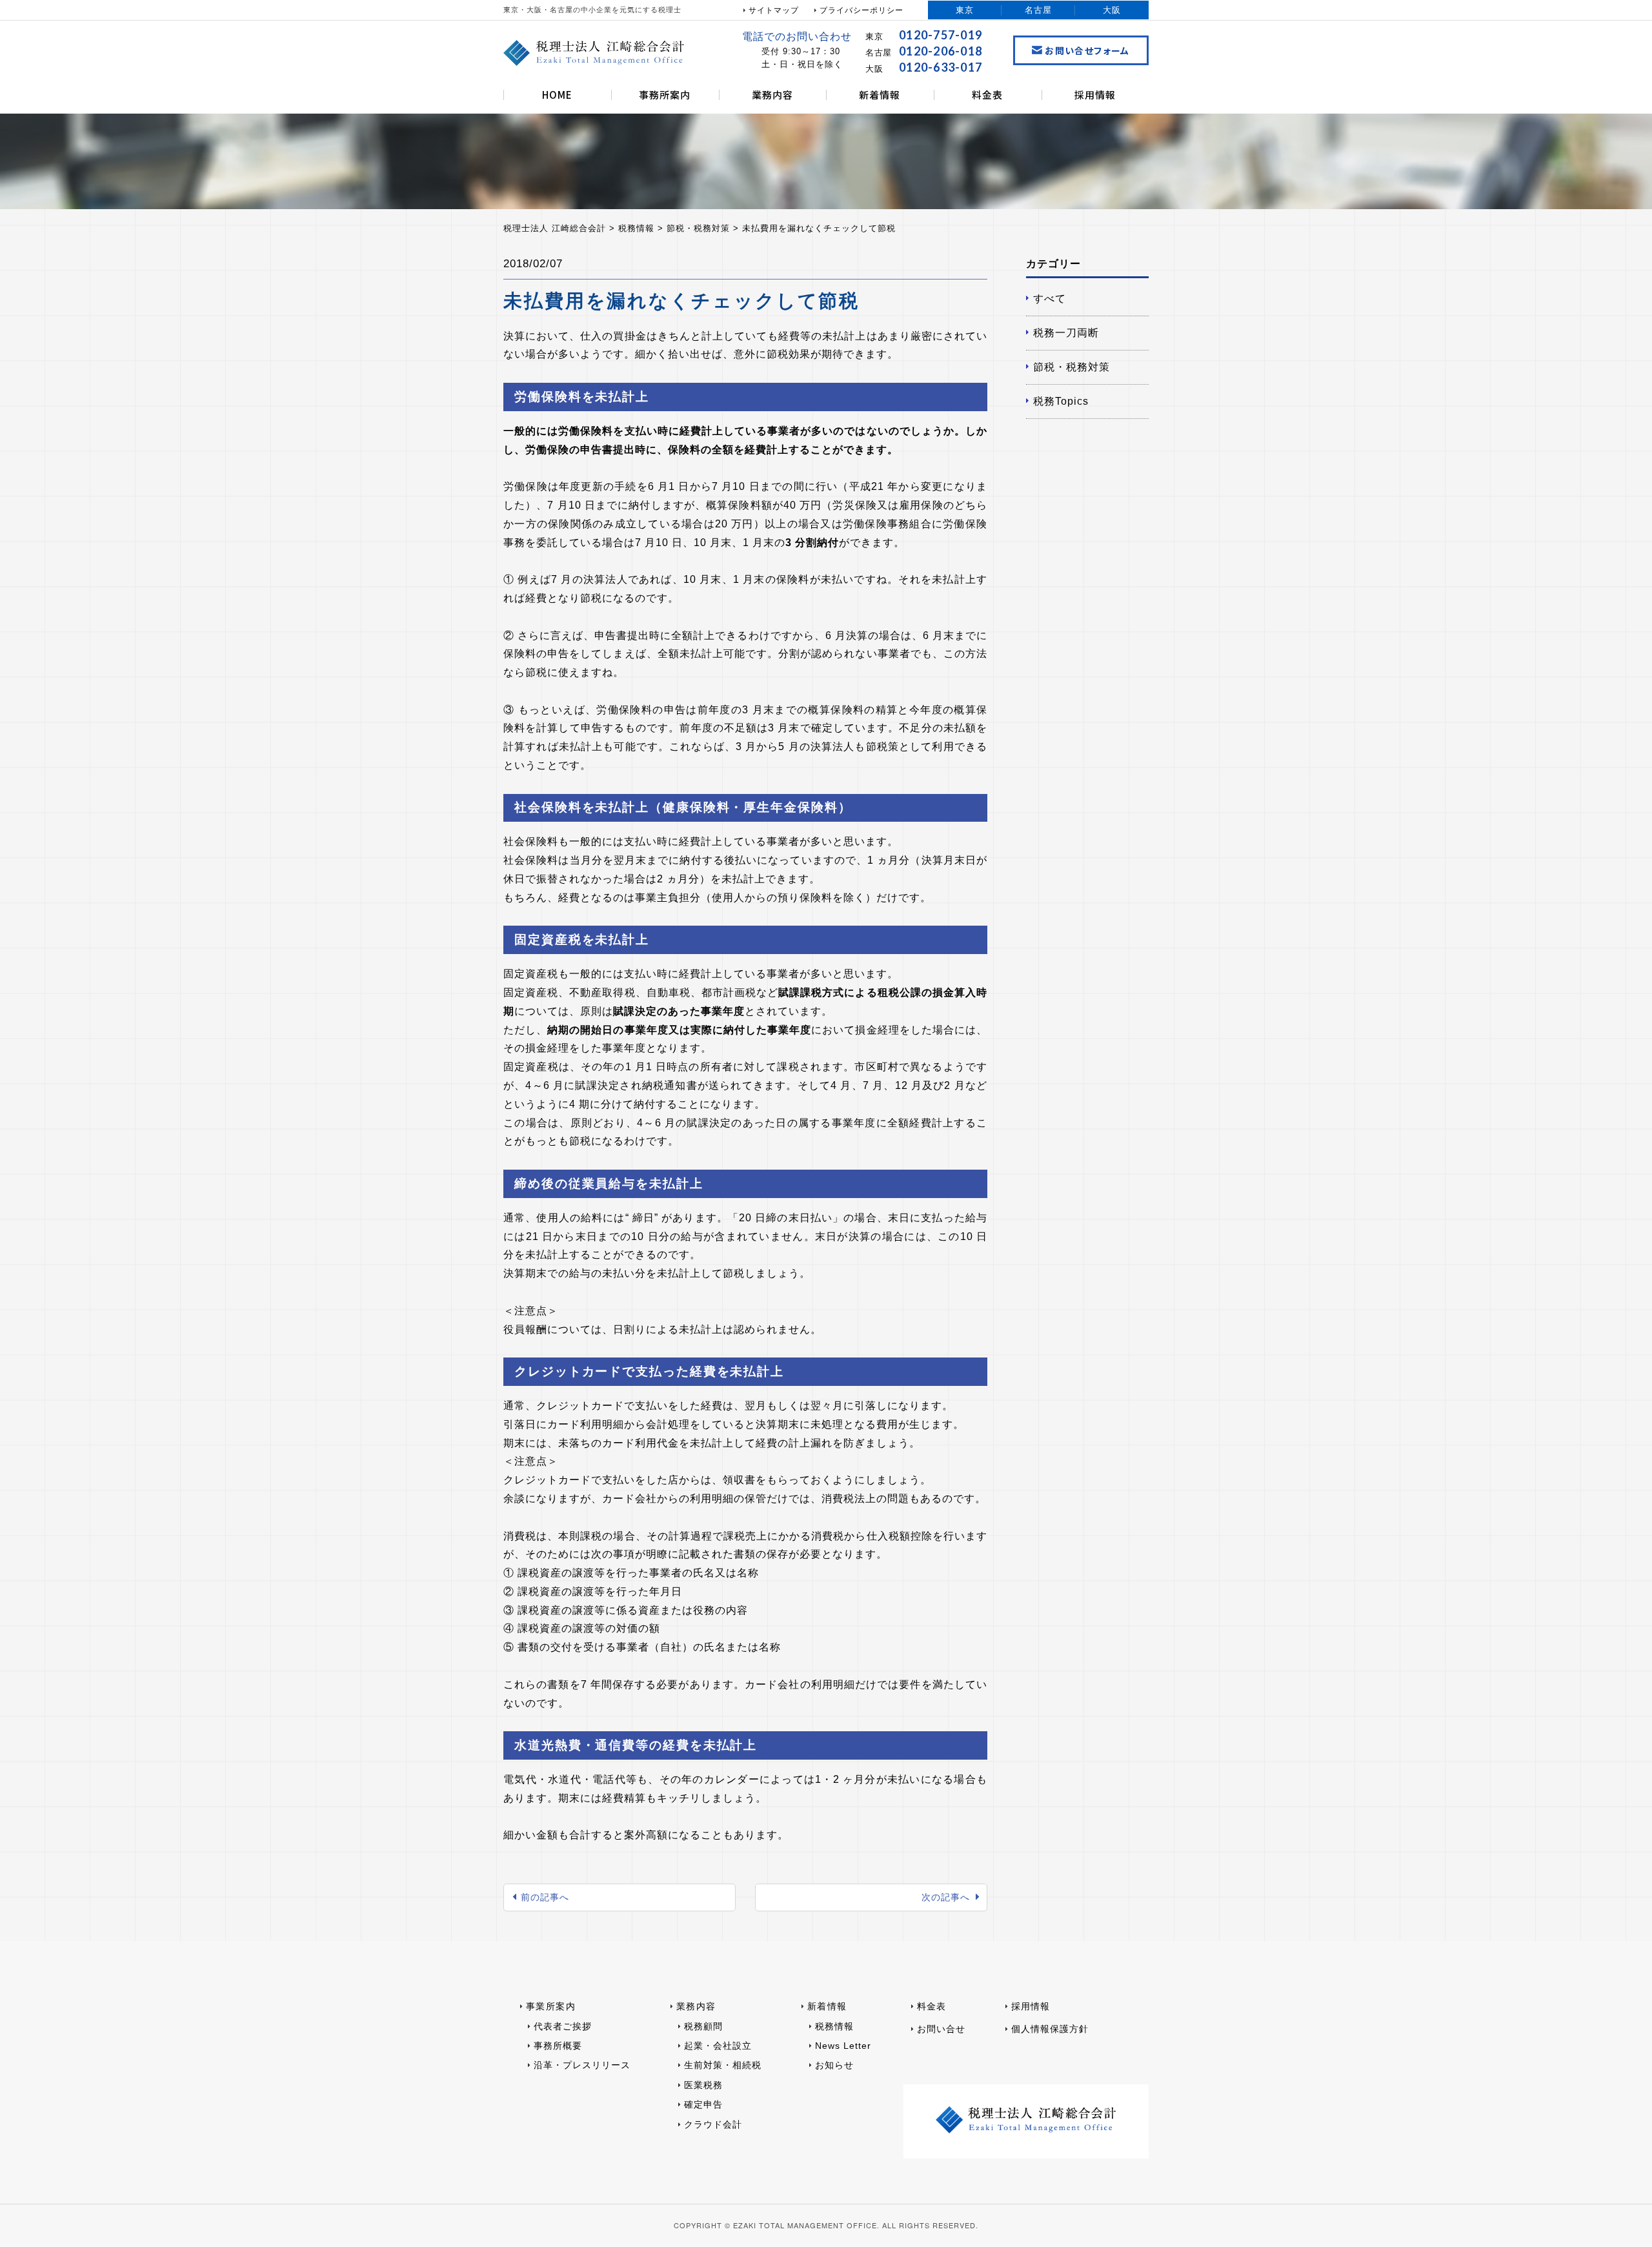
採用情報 (1095, 95)
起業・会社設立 (718, 2046)
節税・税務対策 (1072, 367)
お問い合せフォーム (1087, 50)
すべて (1050, 299)
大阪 (1112, 10)
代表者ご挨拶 (563, 2026)
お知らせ (834, 2065)
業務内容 (772, 95)
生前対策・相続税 (723, 2065)
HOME (557, 95)
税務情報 (834, 2026)
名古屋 (1038, 10)
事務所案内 (665, 95)
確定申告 (703, 2104)
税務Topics (1061, 401)
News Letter (843, 2046)
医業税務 (703, 2085)
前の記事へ (545, 1897)
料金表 (987, 95)
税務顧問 (703, 2026)
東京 (965, 10)
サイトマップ (774, 10)
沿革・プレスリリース (582, 2065)
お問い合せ (941, 2029)
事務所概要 (558, 2046)
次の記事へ (946, 1897)
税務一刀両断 (1066, 333)
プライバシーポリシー (861, 10)
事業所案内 (551, 2006)
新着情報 (880, 95)
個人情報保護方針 (1050, 2029)
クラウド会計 (713, 2124)
